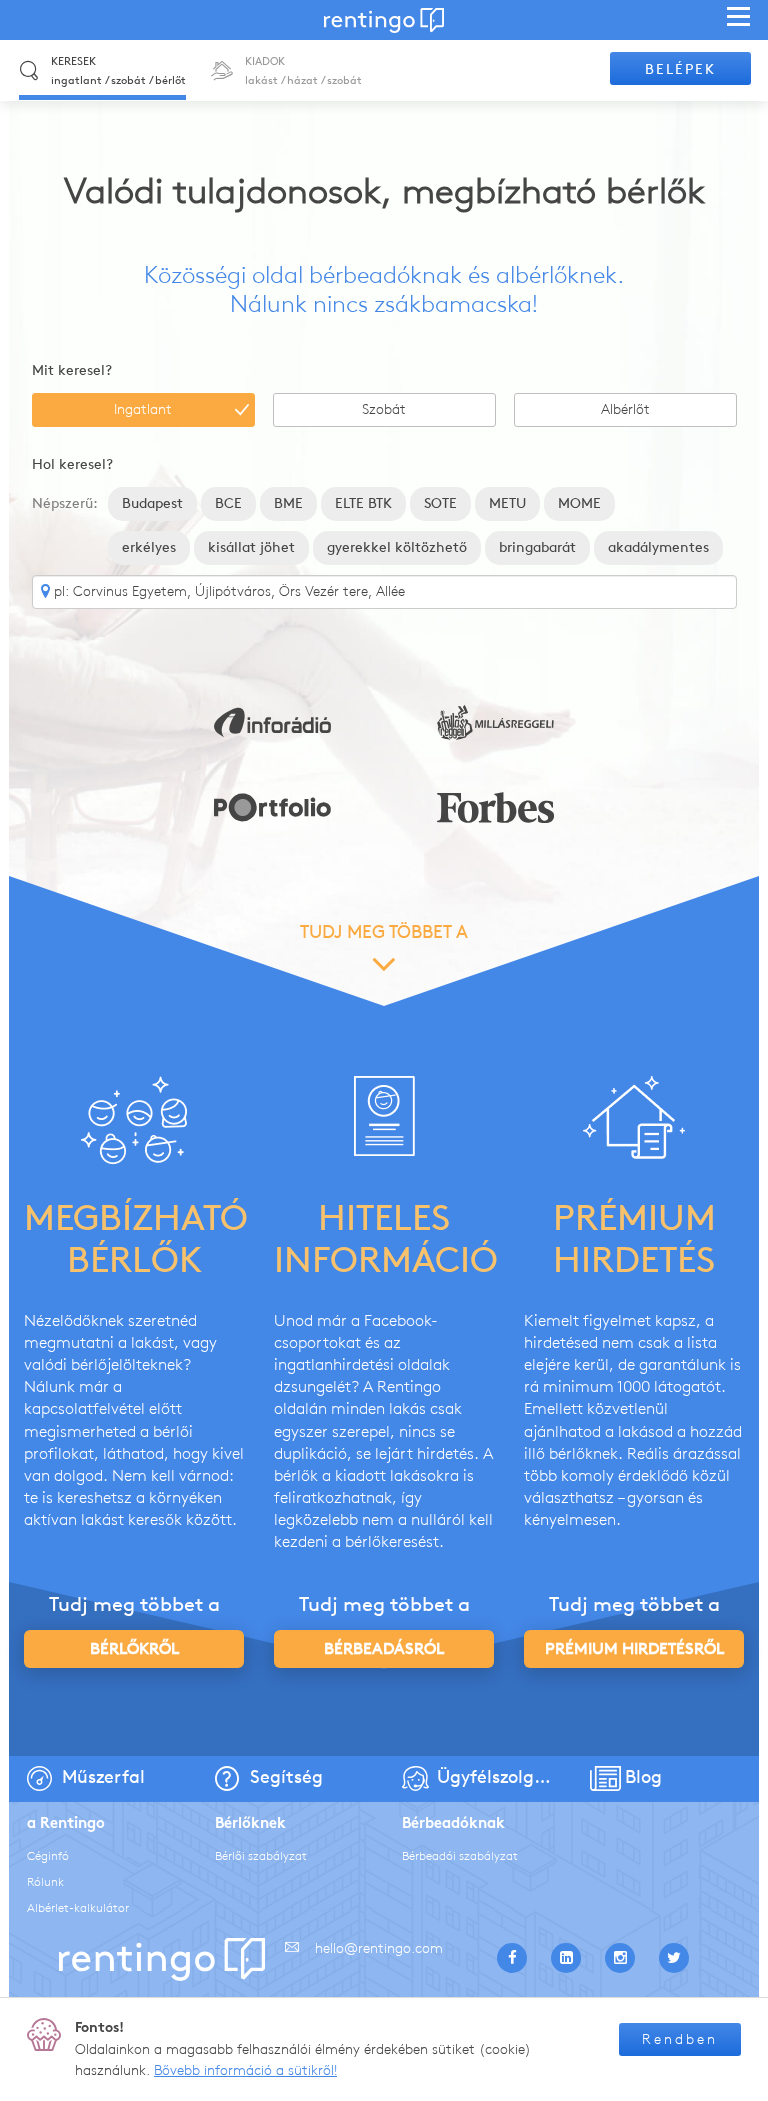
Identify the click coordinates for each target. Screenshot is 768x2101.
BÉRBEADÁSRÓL (384, 1648)
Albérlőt (625, 409)
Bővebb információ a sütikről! (245, 2070)
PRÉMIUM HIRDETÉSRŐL (634, 1648)
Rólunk (45, 1881)
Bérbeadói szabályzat (460, 1855)
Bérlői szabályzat (261, 1855)
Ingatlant (143, 409)
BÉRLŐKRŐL (134, 1648)
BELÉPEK (680, 69)
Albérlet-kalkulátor (78, 1907)
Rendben (680, 2039)
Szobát (384, 409)
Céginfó (48, 1855)
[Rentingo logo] (384, 20)
